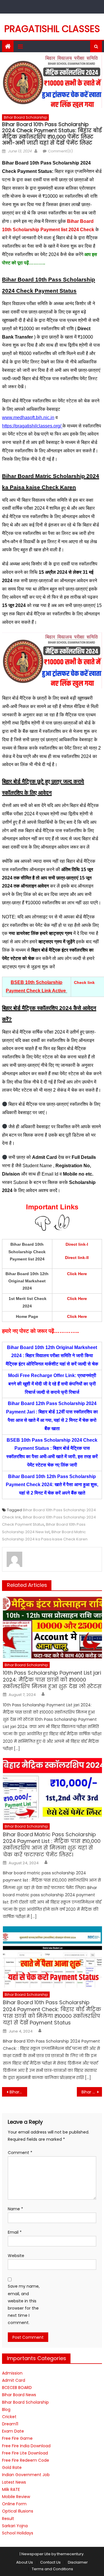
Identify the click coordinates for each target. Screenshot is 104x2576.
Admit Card (14, 2380)
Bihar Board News (19, 2395)
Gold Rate (12, 2467)
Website (16, 2256)
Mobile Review (16, 2497)
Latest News (14, 2482)
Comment (20, 2153)
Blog (6, 2409)
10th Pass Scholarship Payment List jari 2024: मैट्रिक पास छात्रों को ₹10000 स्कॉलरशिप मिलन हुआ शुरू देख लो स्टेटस (52, 1680)
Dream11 (10, 2424)
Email (15, 2232)
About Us (25, 2562)
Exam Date (13, 2431)
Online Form (14, 2504)
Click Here (77, 1299)
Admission (12, 2373)
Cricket (9, 2417)
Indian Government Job (26, 2475)
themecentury (70, 2554)
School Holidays (18, 2533)
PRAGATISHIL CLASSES (52, 29)
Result (8, 2519)
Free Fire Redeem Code (26, 2460)
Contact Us (50, 2562)
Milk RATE (11, 2489)
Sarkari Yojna (15, 2526)
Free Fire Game (17, 2438)
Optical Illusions (18, 2511)
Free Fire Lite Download (25, 2453)
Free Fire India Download (26, 2446)
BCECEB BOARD (17, 2388)
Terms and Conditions (52, 2569)
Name (15, 2209)
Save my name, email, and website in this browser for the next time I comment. (24, 2304)
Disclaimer (78, 2562)
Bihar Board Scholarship (25, 117)
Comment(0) (60, 151)
